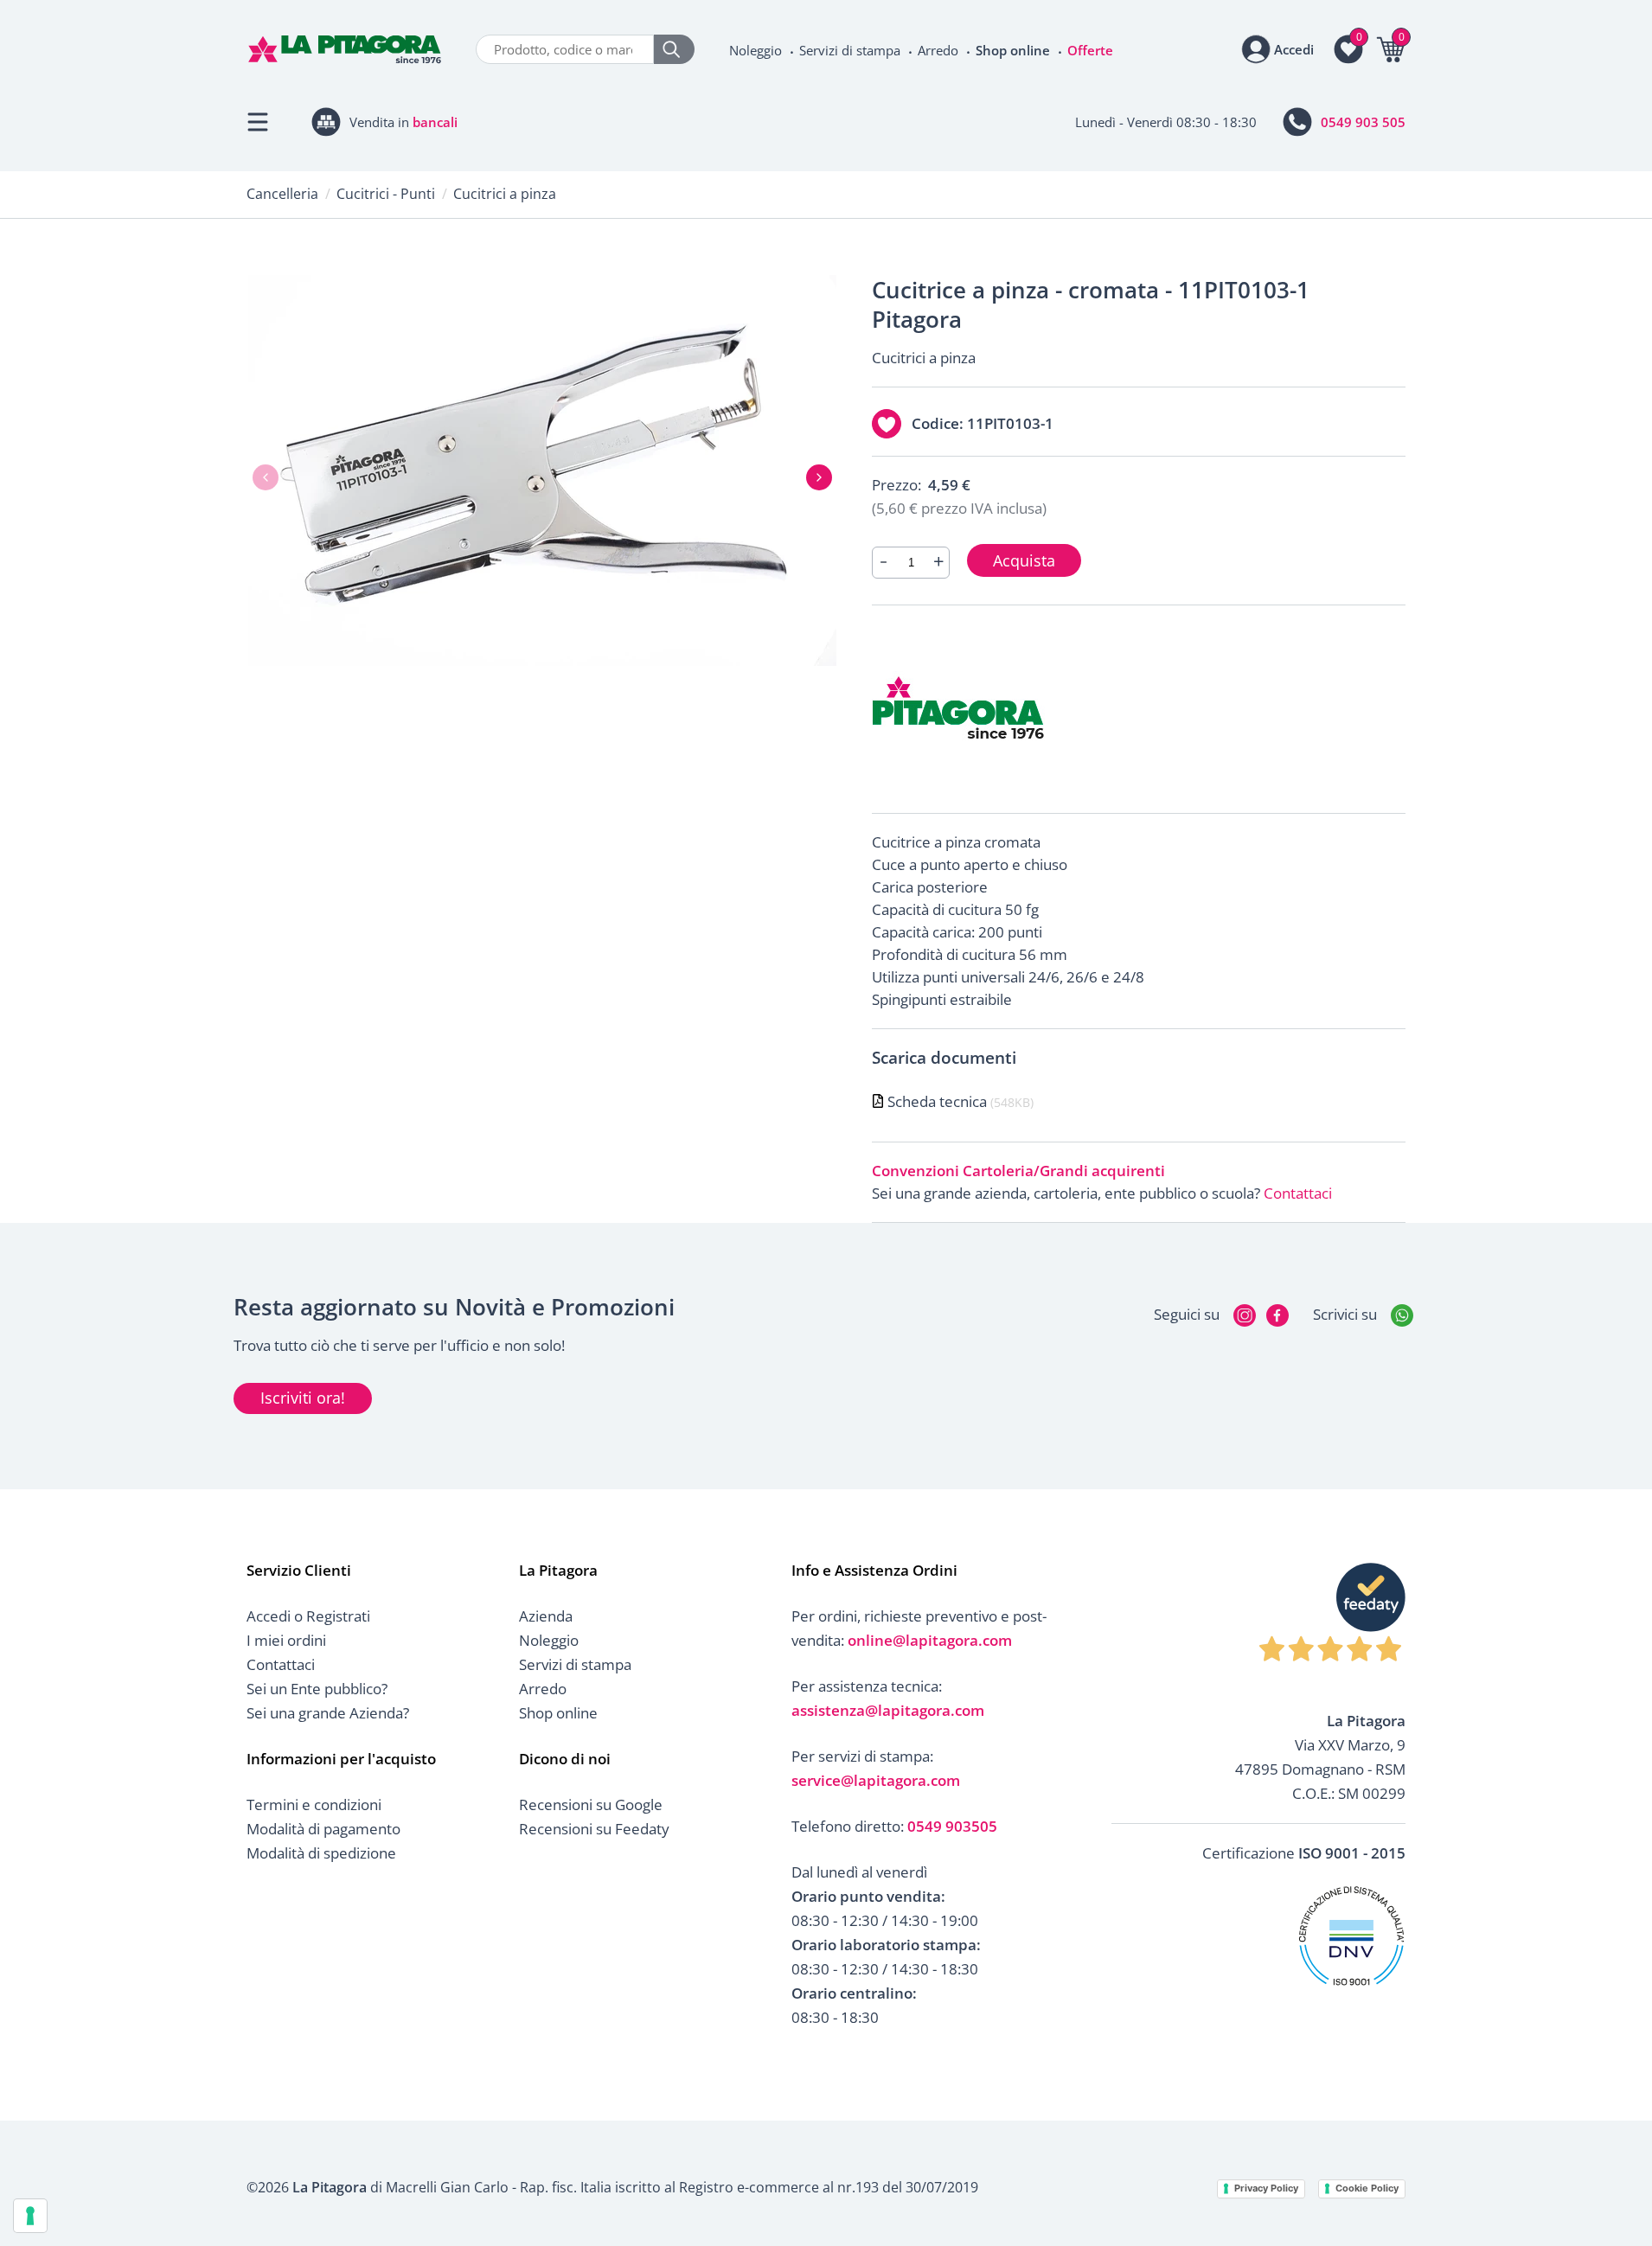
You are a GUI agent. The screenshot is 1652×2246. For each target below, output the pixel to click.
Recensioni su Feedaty (594, 1829)
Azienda (546, 1616)
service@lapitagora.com (876, 1780)
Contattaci (1298, 1193)
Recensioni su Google (591, 1804)
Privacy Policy (1266, 2188)
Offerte (1090, 50)
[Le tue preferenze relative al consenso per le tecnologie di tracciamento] (30, 2216)
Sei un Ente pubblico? (317, 1689)
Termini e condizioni (314, 1804)
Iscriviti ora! (303, 1398)
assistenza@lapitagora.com (888, 1710)
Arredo (938, 50)
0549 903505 (952, 1826)
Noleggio (756, 50)
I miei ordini (286, 1640)
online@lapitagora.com (930, 1640)
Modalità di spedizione (321, 1853)
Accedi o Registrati (308, 1616)
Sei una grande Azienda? (328, 1713)
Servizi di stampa (850, 50)
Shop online (1013, 50)
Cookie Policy (1367, 2188)
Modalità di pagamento (323, 1829)
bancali (435, 122)
